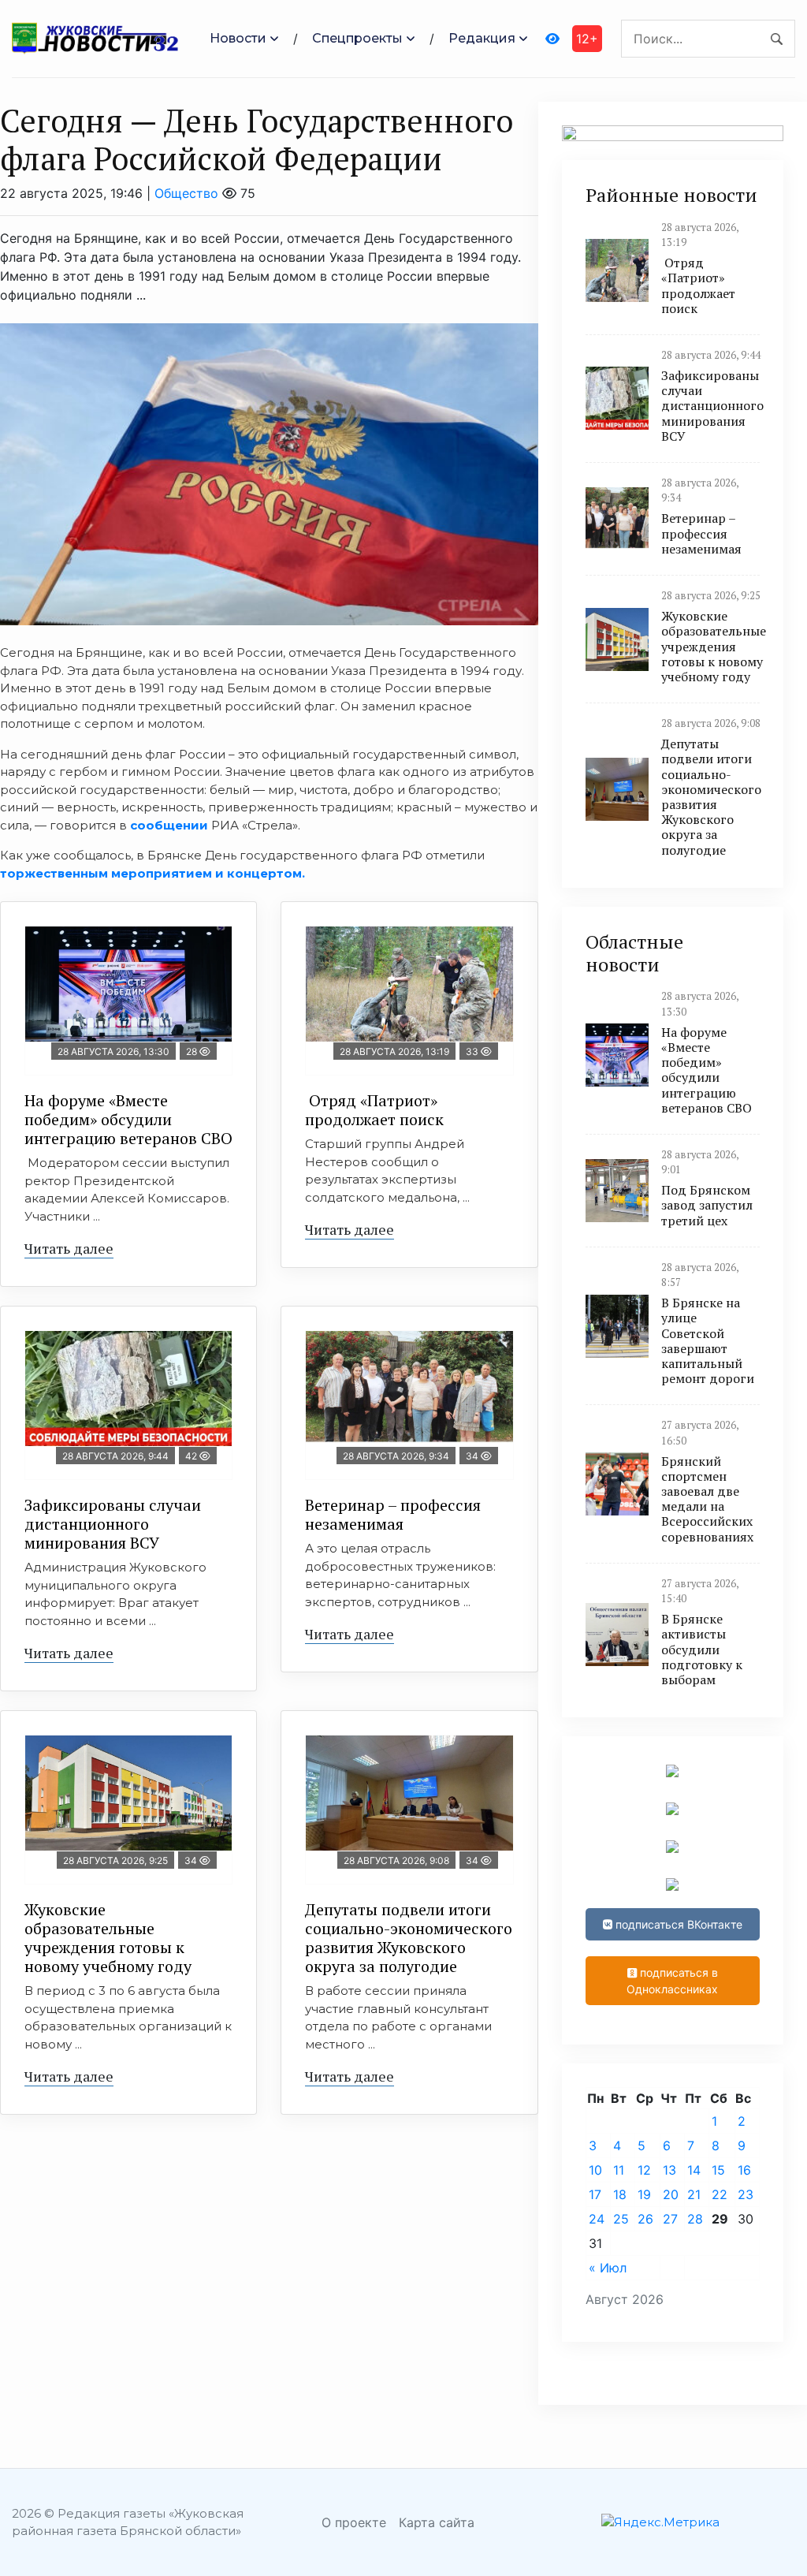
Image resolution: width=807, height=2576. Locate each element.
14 (694, 2170)
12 (644, 2170)
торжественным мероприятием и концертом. (152, 873)
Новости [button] (238, 38)
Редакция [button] (482, 38)
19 (644, 2194)
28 (695, 2219)
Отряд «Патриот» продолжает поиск (374, 1110)
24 (597, 2219)
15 (718, 2170)
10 (595, 2170)
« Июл (608, 2268)
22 (720, 2194)
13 (669, 2170)
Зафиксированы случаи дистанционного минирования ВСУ (113, 1524)
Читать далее (69, 1248)
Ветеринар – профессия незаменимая (393, 1514)
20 (671, 2194)
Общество (186, 193)
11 (619, 2170)
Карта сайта (437, 2522)
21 (694, 2194)
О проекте (354, 2522)
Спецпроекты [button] (357, 38)
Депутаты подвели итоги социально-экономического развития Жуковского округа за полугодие (409, 1938)
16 (744, 2170)
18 (620, 2194)
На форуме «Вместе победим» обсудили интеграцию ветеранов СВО (128, 1119)
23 (746, 2194)
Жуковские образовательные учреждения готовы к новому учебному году (108, 1938)
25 (621, 2219)
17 (595, 2194)
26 (645, 2219)
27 (670, 2219)
